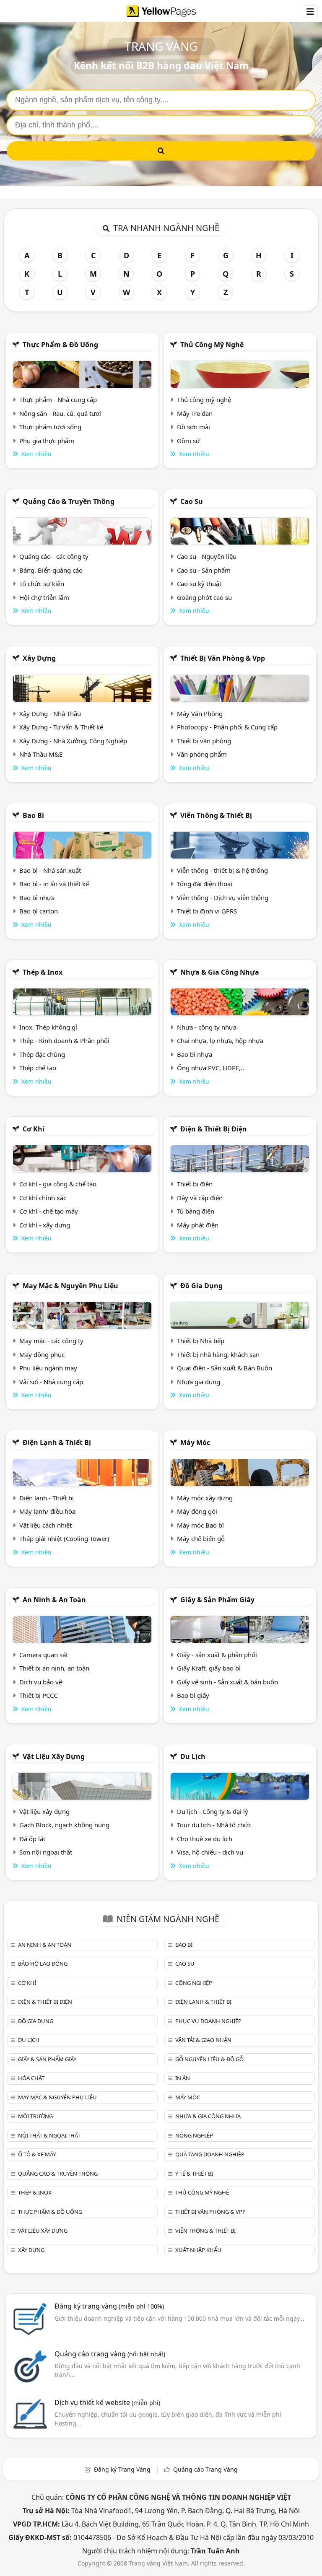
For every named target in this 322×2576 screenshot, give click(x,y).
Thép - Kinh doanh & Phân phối (64, 1040)
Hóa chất (31, 2078)
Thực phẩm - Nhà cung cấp (58, 400)
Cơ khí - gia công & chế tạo (58, 1184)
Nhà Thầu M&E (41, 754)
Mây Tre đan (195, 413)
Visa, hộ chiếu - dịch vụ (210, 1852)
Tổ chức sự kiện (42, 584)
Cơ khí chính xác (43, 1198)
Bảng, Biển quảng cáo (51, 570)
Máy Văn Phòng (200, 713)
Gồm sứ (188, 441)
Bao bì (33, 815)
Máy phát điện (198, 1225)
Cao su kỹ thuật (199, 584)
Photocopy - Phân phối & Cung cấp (227, 727)
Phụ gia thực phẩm (47, 441)
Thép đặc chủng (42, 1054)
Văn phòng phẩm (202, 754)
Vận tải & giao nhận (203, 2040)
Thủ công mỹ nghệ (212, 345)
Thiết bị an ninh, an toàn (54, 1668)
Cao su (192, 501)
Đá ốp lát (32, 1839)
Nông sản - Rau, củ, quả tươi (60, 413)
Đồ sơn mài (193, 427)
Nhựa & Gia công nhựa (220, 972)
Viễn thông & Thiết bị (216, 815)
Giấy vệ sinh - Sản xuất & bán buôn (227, 1682)
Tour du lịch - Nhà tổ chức (214, 1825)
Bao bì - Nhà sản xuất (50, 870)
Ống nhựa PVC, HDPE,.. (210, 1068)
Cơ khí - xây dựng (45, 1225)
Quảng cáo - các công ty (54, 556)
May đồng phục (42, 1354)
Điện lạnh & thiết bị (57, 1442)
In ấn (183, 2078)
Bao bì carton (39, 911)
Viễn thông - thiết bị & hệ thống (222, 870)
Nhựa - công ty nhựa (207, 1027)
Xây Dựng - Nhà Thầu (50, 713)
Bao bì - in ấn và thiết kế (54, 884)
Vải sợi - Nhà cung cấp (51, 1382)
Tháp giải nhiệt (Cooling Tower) (64, 1538)
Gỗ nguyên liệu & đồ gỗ (209, 2059)
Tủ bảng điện (196, 1211)
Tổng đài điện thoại (205, 884)
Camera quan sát (44, 1655)
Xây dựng (39, 658)
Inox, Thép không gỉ (48, 1027)
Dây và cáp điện (200, 1198)
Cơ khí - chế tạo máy (49, 1211)
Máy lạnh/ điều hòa (47, 1511)
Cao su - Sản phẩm (204, 570)
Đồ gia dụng (201, 1286)
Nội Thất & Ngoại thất (49, 2135)
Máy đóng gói (197, 1511)
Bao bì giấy (193, 1695)
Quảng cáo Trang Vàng (205, 2469)
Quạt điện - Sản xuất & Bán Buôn (225, 1368)
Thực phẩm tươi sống (50, 427)
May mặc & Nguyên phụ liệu (70, 1286)
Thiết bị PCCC (38, 1695)
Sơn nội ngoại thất (46, 1852)
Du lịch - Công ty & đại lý (213, 1811)
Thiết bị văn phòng (204, 741)
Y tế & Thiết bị (194, 2174)
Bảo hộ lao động (43, 1964)
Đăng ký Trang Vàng (122, 2469)
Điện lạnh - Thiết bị (47, 1498)
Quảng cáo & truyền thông (69, 501)
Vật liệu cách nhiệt (45, 1525)
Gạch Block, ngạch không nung (64, 1825)
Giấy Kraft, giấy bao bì (209, 1668)
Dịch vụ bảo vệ (41, 1682)
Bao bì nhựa (37, 898)
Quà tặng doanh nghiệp (210, 2154)
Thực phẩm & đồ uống (60, 345)
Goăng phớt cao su (204, 597)
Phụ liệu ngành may (48, 1368)
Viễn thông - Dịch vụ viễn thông (223, 898)
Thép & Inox (43, 972)
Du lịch (193, 1756)
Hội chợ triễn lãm (44, 597)
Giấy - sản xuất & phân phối (217, 1655)
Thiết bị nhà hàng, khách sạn (218, 1354)
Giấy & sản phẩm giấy (217, 1600)
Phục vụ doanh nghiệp (208, 2021)
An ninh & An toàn (54, 1600)
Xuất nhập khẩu (198, 2250)
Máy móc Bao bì (200, 1525)
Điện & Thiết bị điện (214, 1129)
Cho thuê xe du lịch (205, 1839)
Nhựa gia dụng (199, 1382)
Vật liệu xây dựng (54, 1756)
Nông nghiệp (194, 2135)
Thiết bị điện (195, 1184)
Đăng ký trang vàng (109, 2306)
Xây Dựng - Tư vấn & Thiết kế (61, 727)
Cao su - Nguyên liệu (207, 556)
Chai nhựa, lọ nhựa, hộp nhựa (220, 1040)
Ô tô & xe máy (37, 2154)
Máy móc (195, 1442)
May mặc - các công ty (51, 1341)
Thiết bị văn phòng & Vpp (223, 658)
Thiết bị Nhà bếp (201, 1341)
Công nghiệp (194, 1983)
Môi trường (35, 2116)
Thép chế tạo (38, 1068)
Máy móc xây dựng (205, 1498)
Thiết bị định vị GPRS (207, 911)
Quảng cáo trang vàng (110, 2354)
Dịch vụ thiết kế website (107, 2402)
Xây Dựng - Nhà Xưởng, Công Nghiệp (73, 741)
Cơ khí (34, 1129)
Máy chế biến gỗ (201, 1538)
